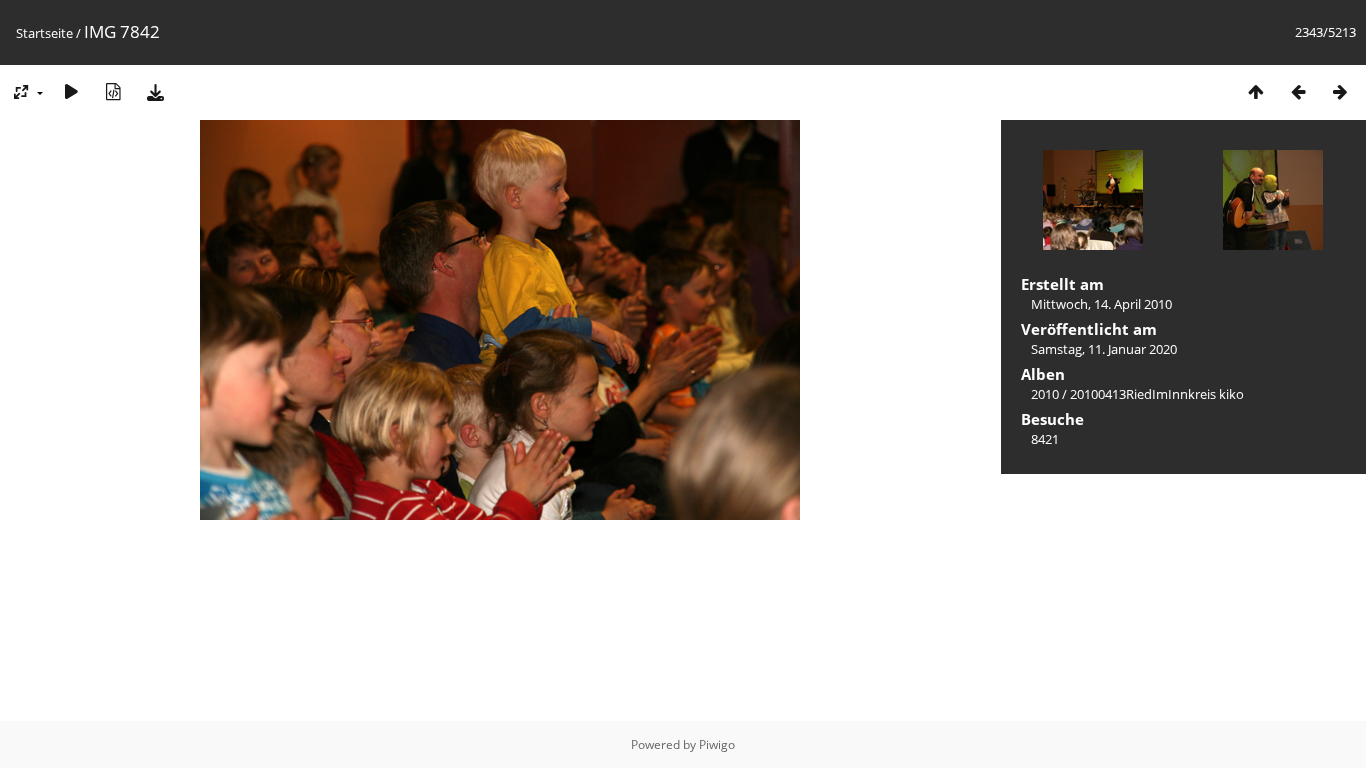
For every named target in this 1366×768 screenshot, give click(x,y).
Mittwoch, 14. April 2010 (1101, 304)
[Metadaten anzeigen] (113, 91)
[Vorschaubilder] (1256, 91)
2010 (1045, 394)
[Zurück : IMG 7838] (1298, 91)
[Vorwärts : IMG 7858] (1340, 91)
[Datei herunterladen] (155, 91)
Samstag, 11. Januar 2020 (1104, 349)
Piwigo (717, 744)
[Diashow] (71, 91)
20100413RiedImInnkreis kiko (1157, 394)
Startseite (44, 33)
